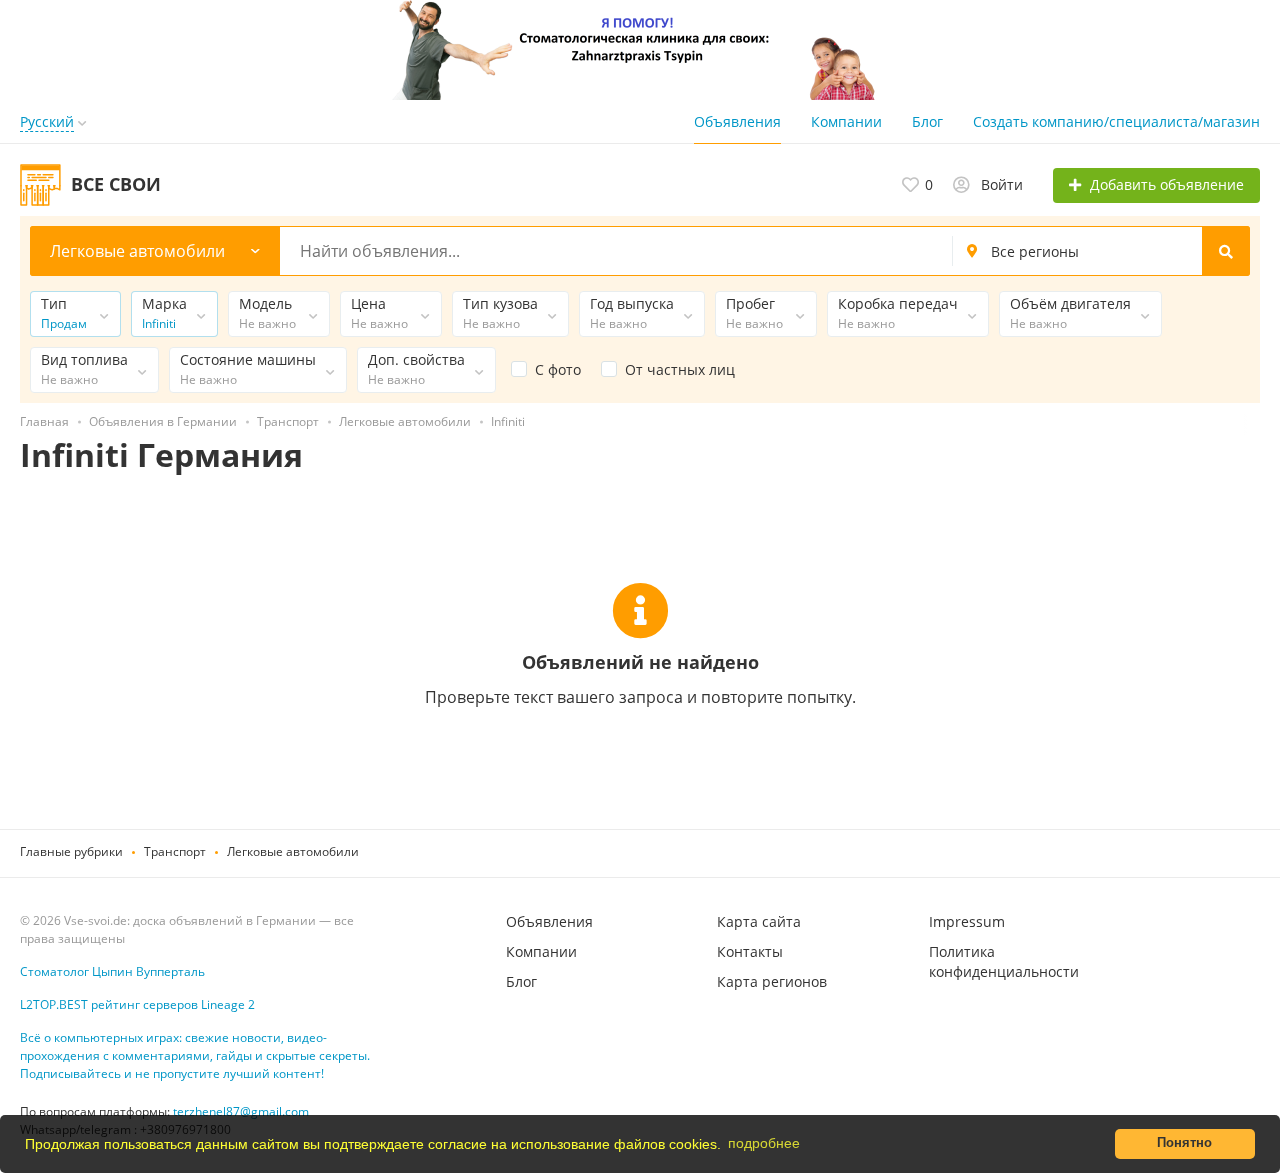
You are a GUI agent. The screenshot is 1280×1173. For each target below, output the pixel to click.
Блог (927, 121)
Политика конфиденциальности (1004, 961)
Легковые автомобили (293, 851)
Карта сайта (759, 921)
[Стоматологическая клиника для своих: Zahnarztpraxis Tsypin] (640, 48)
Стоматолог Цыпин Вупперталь (112, 971)
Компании (846, 121)
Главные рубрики (71, 851)
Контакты (750, 951)
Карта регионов (772, 981)
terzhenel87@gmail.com (241, 1111)
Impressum (967, 921)
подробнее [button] (764, 1143)
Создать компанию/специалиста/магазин (1116, 121)
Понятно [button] (1184, 1143)
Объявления (737, 121)
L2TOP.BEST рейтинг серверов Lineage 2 (137, 1004)
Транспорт (175, 851)
